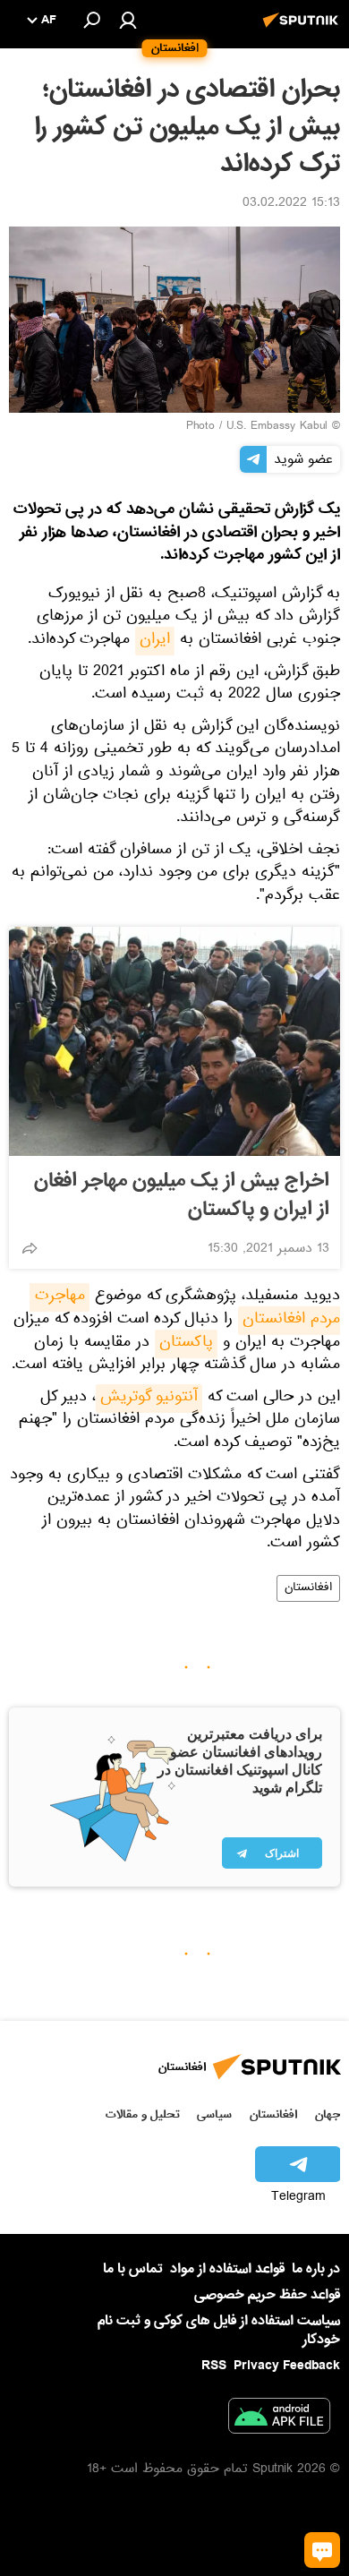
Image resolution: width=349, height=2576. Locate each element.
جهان (328, 2114)
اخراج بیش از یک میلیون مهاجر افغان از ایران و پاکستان (182, 1195)
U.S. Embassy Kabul (277, 427)
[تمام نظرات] (322, 2550)
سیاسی (214, 2114)
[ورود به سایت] (128, 20)
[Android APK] (279, 2419)
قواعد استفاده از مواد (227, 2269)
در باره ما (316, 2269)
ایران (155, 641)
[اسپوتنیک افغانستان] (303, 30)
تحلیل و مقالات (143, 2114)
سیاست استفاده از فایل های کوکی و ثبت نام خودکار (219, 2330)
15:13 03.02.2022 (291, 204)
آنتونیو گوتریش (149, 1399)
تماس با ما (133, 2269)
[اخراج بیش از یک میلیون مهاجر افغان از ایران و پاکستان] (174, 1041)
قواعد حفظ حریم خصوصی (267, 2295)
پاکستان (186, 1344)
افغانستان (308, 1588)
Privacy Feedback (287, 2366)
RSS (214, 2366)
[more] (30, 1248)
